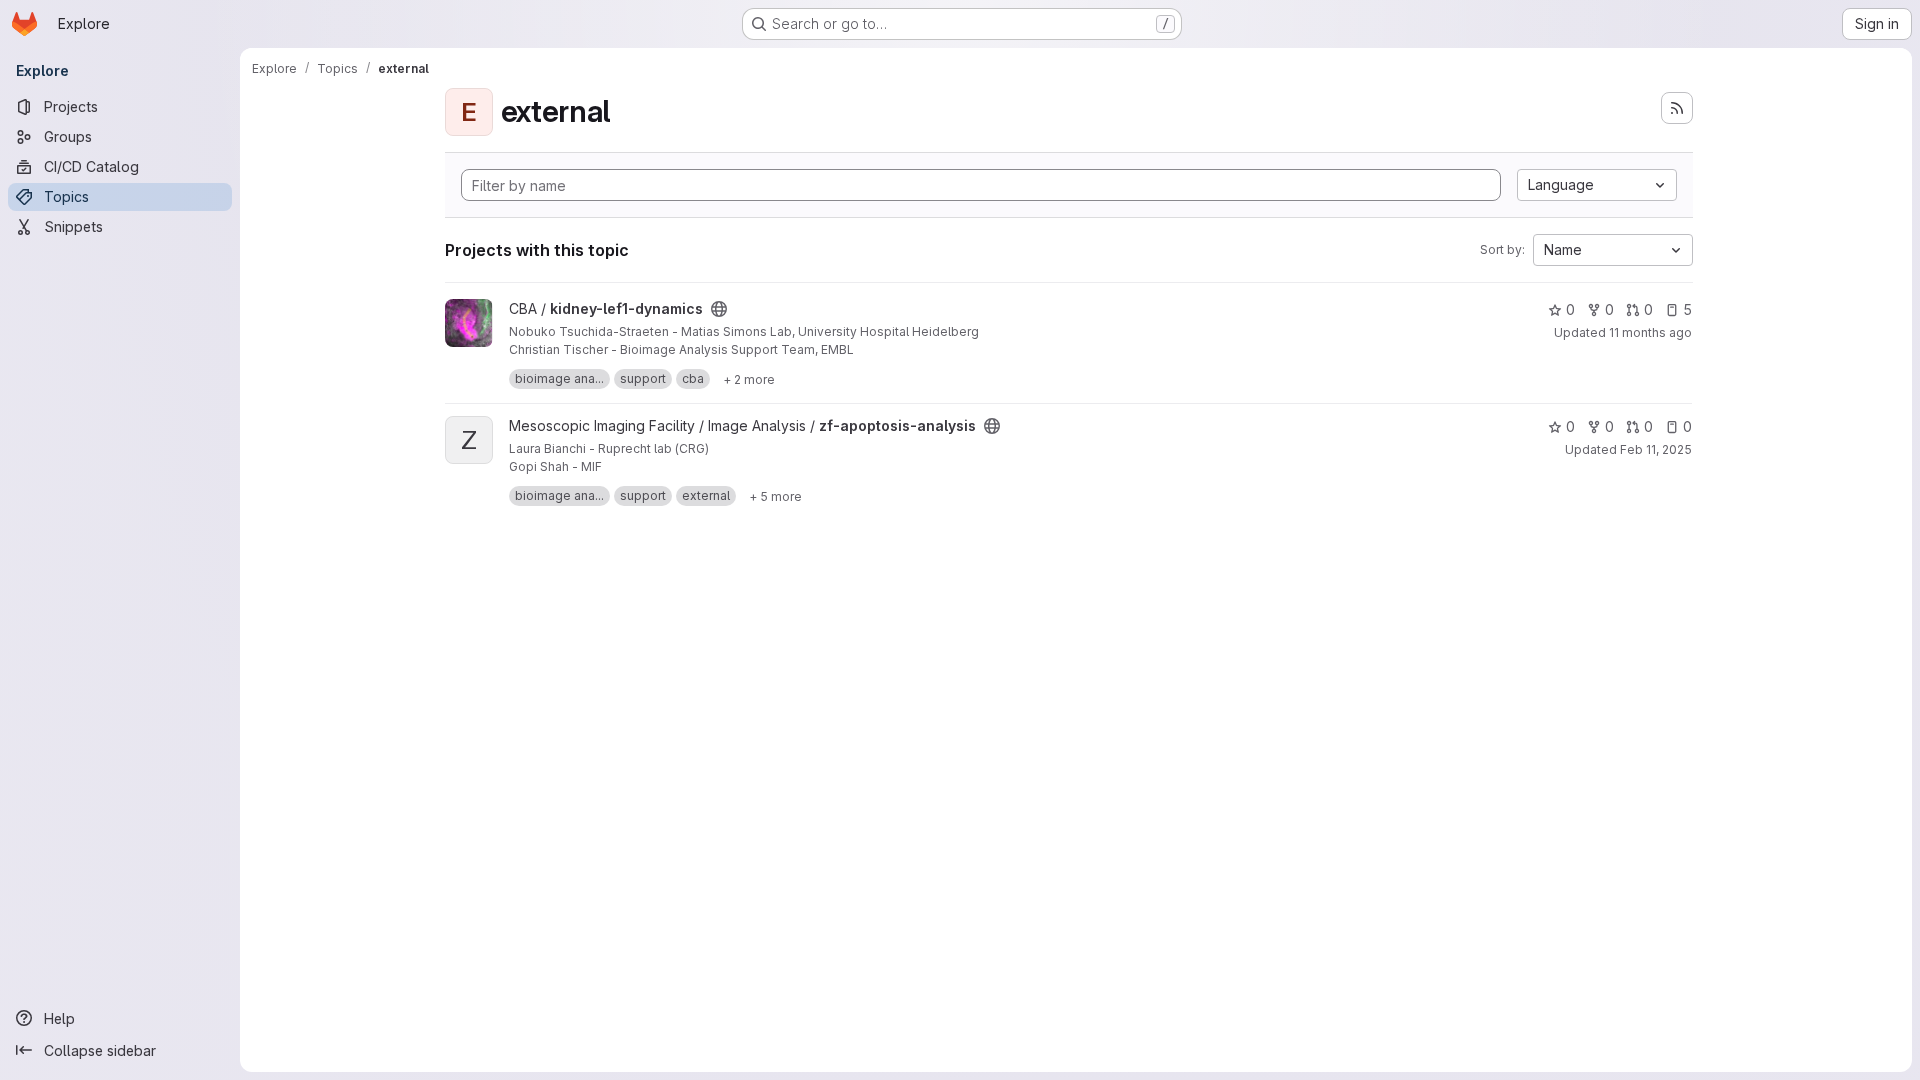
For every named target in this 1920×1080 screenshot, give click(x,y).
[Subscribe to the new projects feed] (1677, 108)
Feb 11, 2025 (1656, 449)
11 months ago (1650, 332)
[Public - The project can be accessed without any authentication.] (719, 309)
